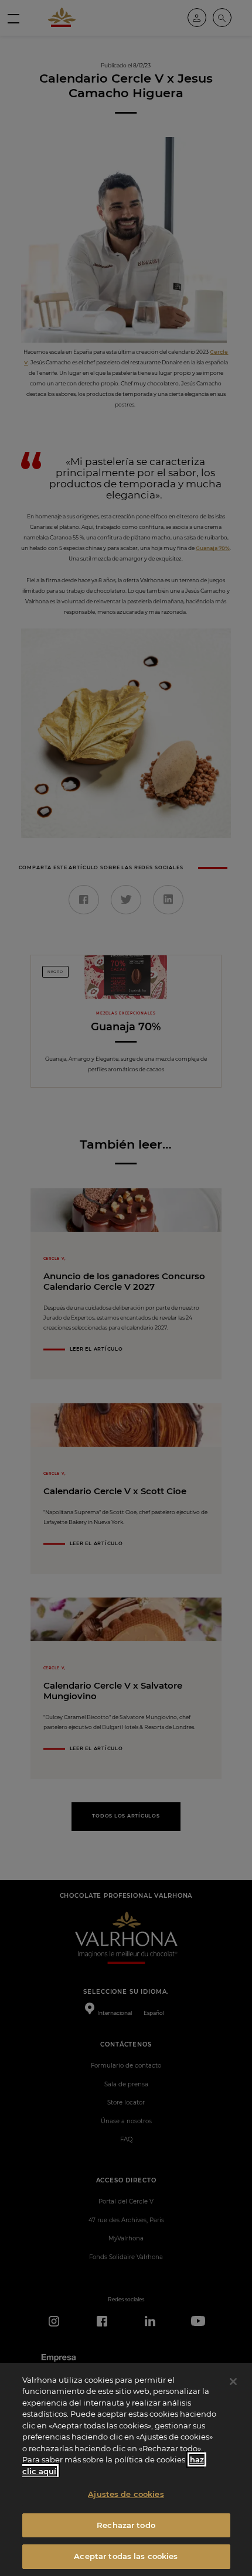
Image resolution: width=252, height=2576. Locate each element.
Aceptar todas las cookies (126, 2556)
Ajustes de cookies (126, 2494)
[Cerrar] (233, 2382)
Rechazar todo (126, 2525)
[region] (126, 2469)
